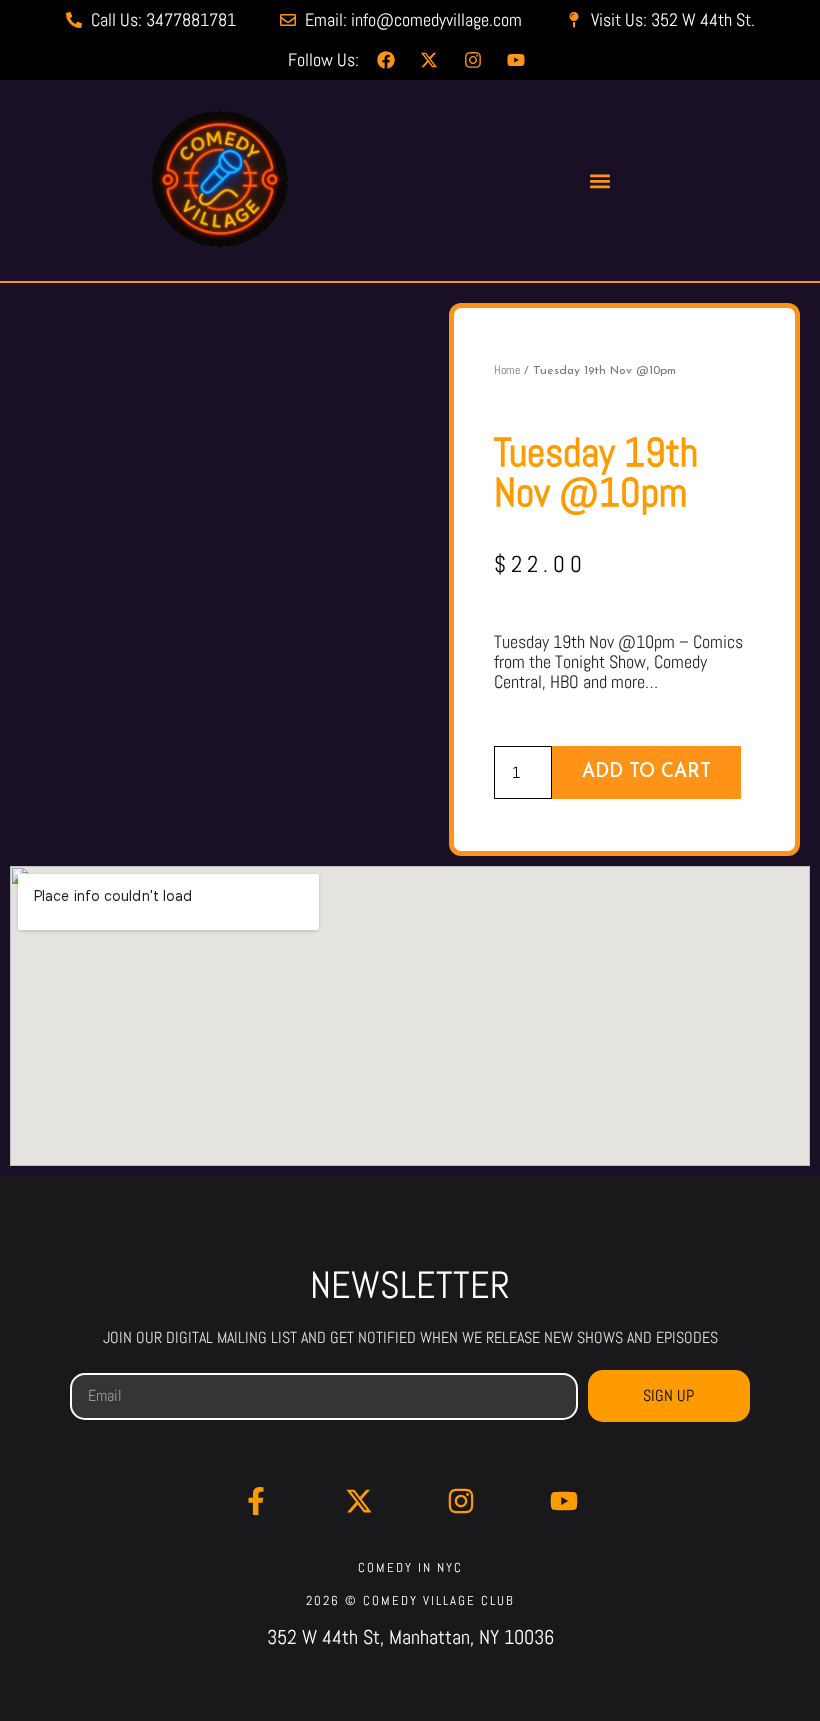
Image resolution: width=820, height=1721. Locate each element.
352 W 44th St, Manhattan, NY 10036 (410, 1637)
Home (507, 370)
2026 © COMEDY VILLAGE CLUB (410, 1600)
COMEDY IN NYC (410, 1567)
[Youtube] (563, 1501)
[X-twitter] (359, 1501)
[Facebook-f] (256, 1501)
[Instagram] (461, 1501)
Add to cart (646, 772)
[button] (599, 180)
